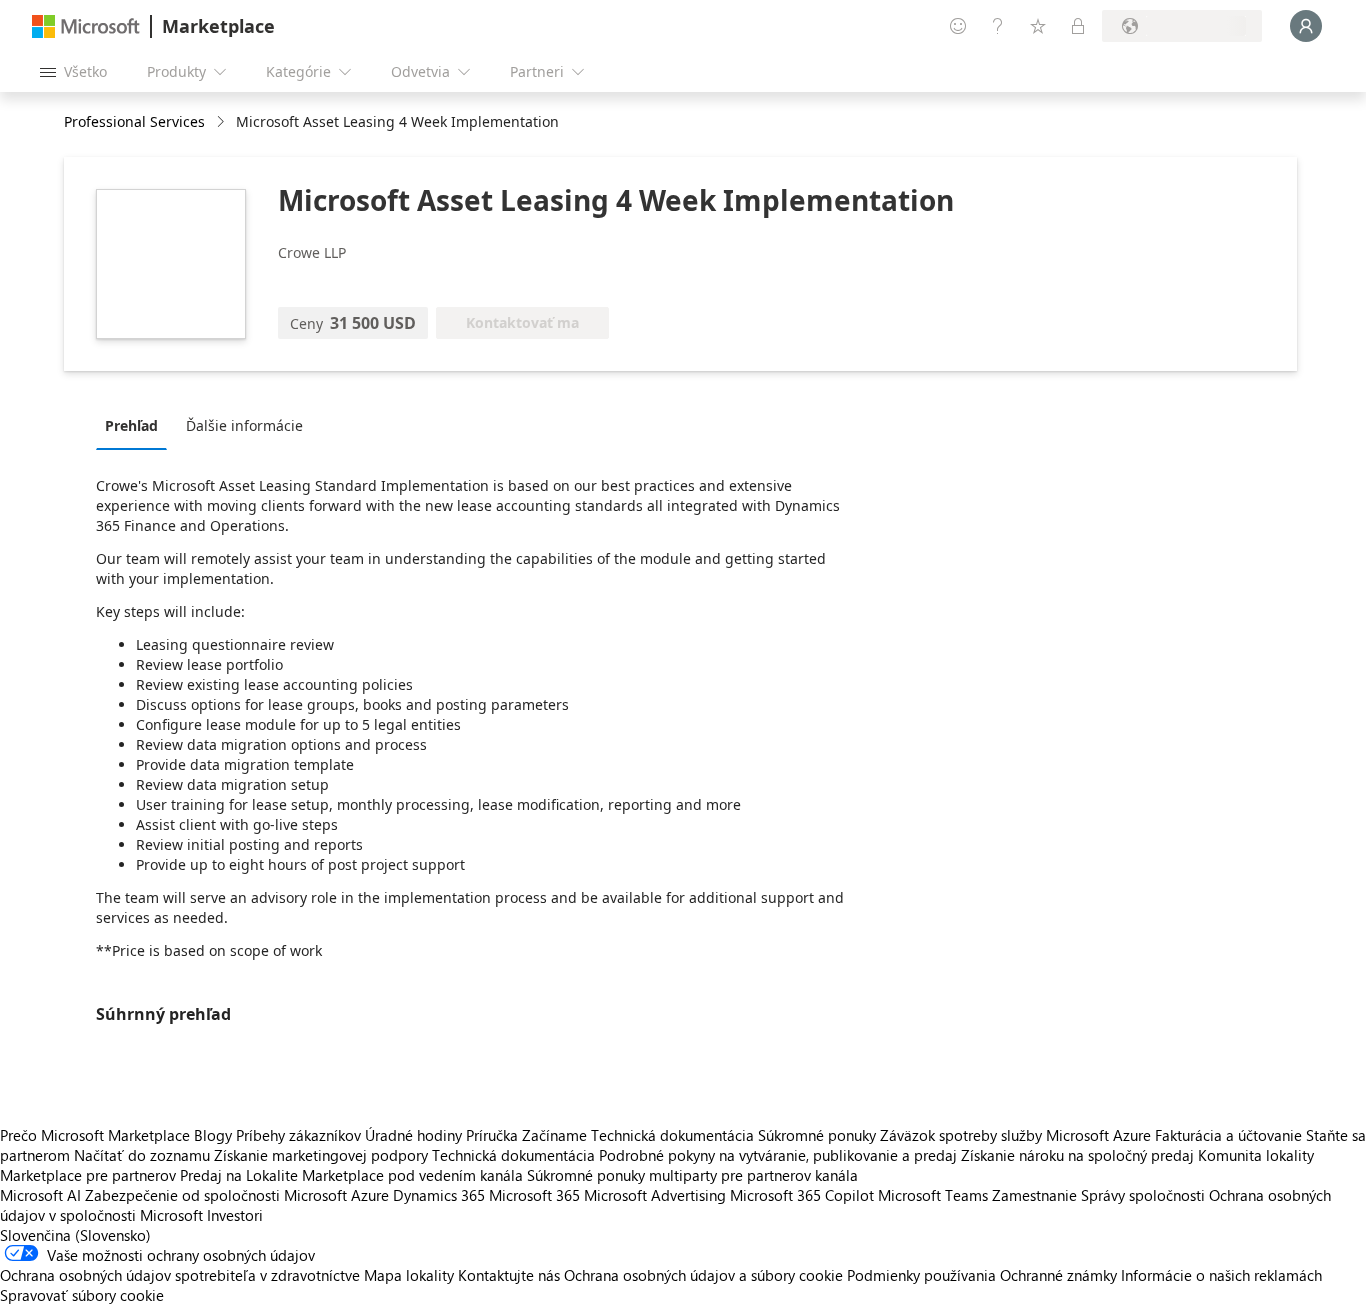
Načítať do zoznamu (142, 1155)
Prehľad (131, 425)
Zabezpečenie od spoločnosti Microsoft (216, 1195)
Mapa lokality (409, 1275)
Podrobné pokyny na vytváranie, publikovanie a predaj (778, 1155)
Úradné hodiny (413, 1135)
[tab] (136, 425)
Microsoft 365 (534, 1195)
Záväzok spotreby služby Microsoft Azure (1017, 1135)
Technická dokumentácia (672, 1135)
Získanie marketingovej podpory (321, 1155)
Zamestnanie (1034, 1195)
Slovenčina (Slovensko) (75, 1235)
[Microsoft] (86, 26)
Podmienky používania (921, 1275)
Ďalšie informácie (244, 425)
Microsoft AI (40, 1195)
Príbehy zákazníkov (298, 1135)
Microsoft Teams (933, 1195)
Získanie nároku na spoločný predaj (1077, 1155)
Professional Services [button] (134, 121)
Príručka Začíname (526, 1135)
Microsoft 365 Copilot (802, 1195)
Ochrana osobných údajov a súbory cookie (703, 1275)
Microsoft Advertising (655, 1195)
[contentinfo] (222, 122)
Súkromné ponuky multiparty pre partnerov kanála (692, 1175)
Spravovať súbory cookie (82, 1295)
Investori (235, 1215)
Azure (370, 1195)
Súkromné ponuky (817, 1135)
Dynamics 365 (439, 1195)
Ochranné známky (1058, 1275)
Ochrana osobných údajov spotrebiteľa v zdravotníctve (180, 1275)
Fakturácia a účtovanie (1228, 1135)
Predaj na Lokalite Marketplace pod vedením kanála (351, 1175)
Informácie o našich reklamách (1221, 1275)
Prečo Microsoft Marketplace (95, 1135)
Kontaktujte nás (509, 1275)
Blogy (213, 1135)
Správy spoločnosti (1143, 1195)
